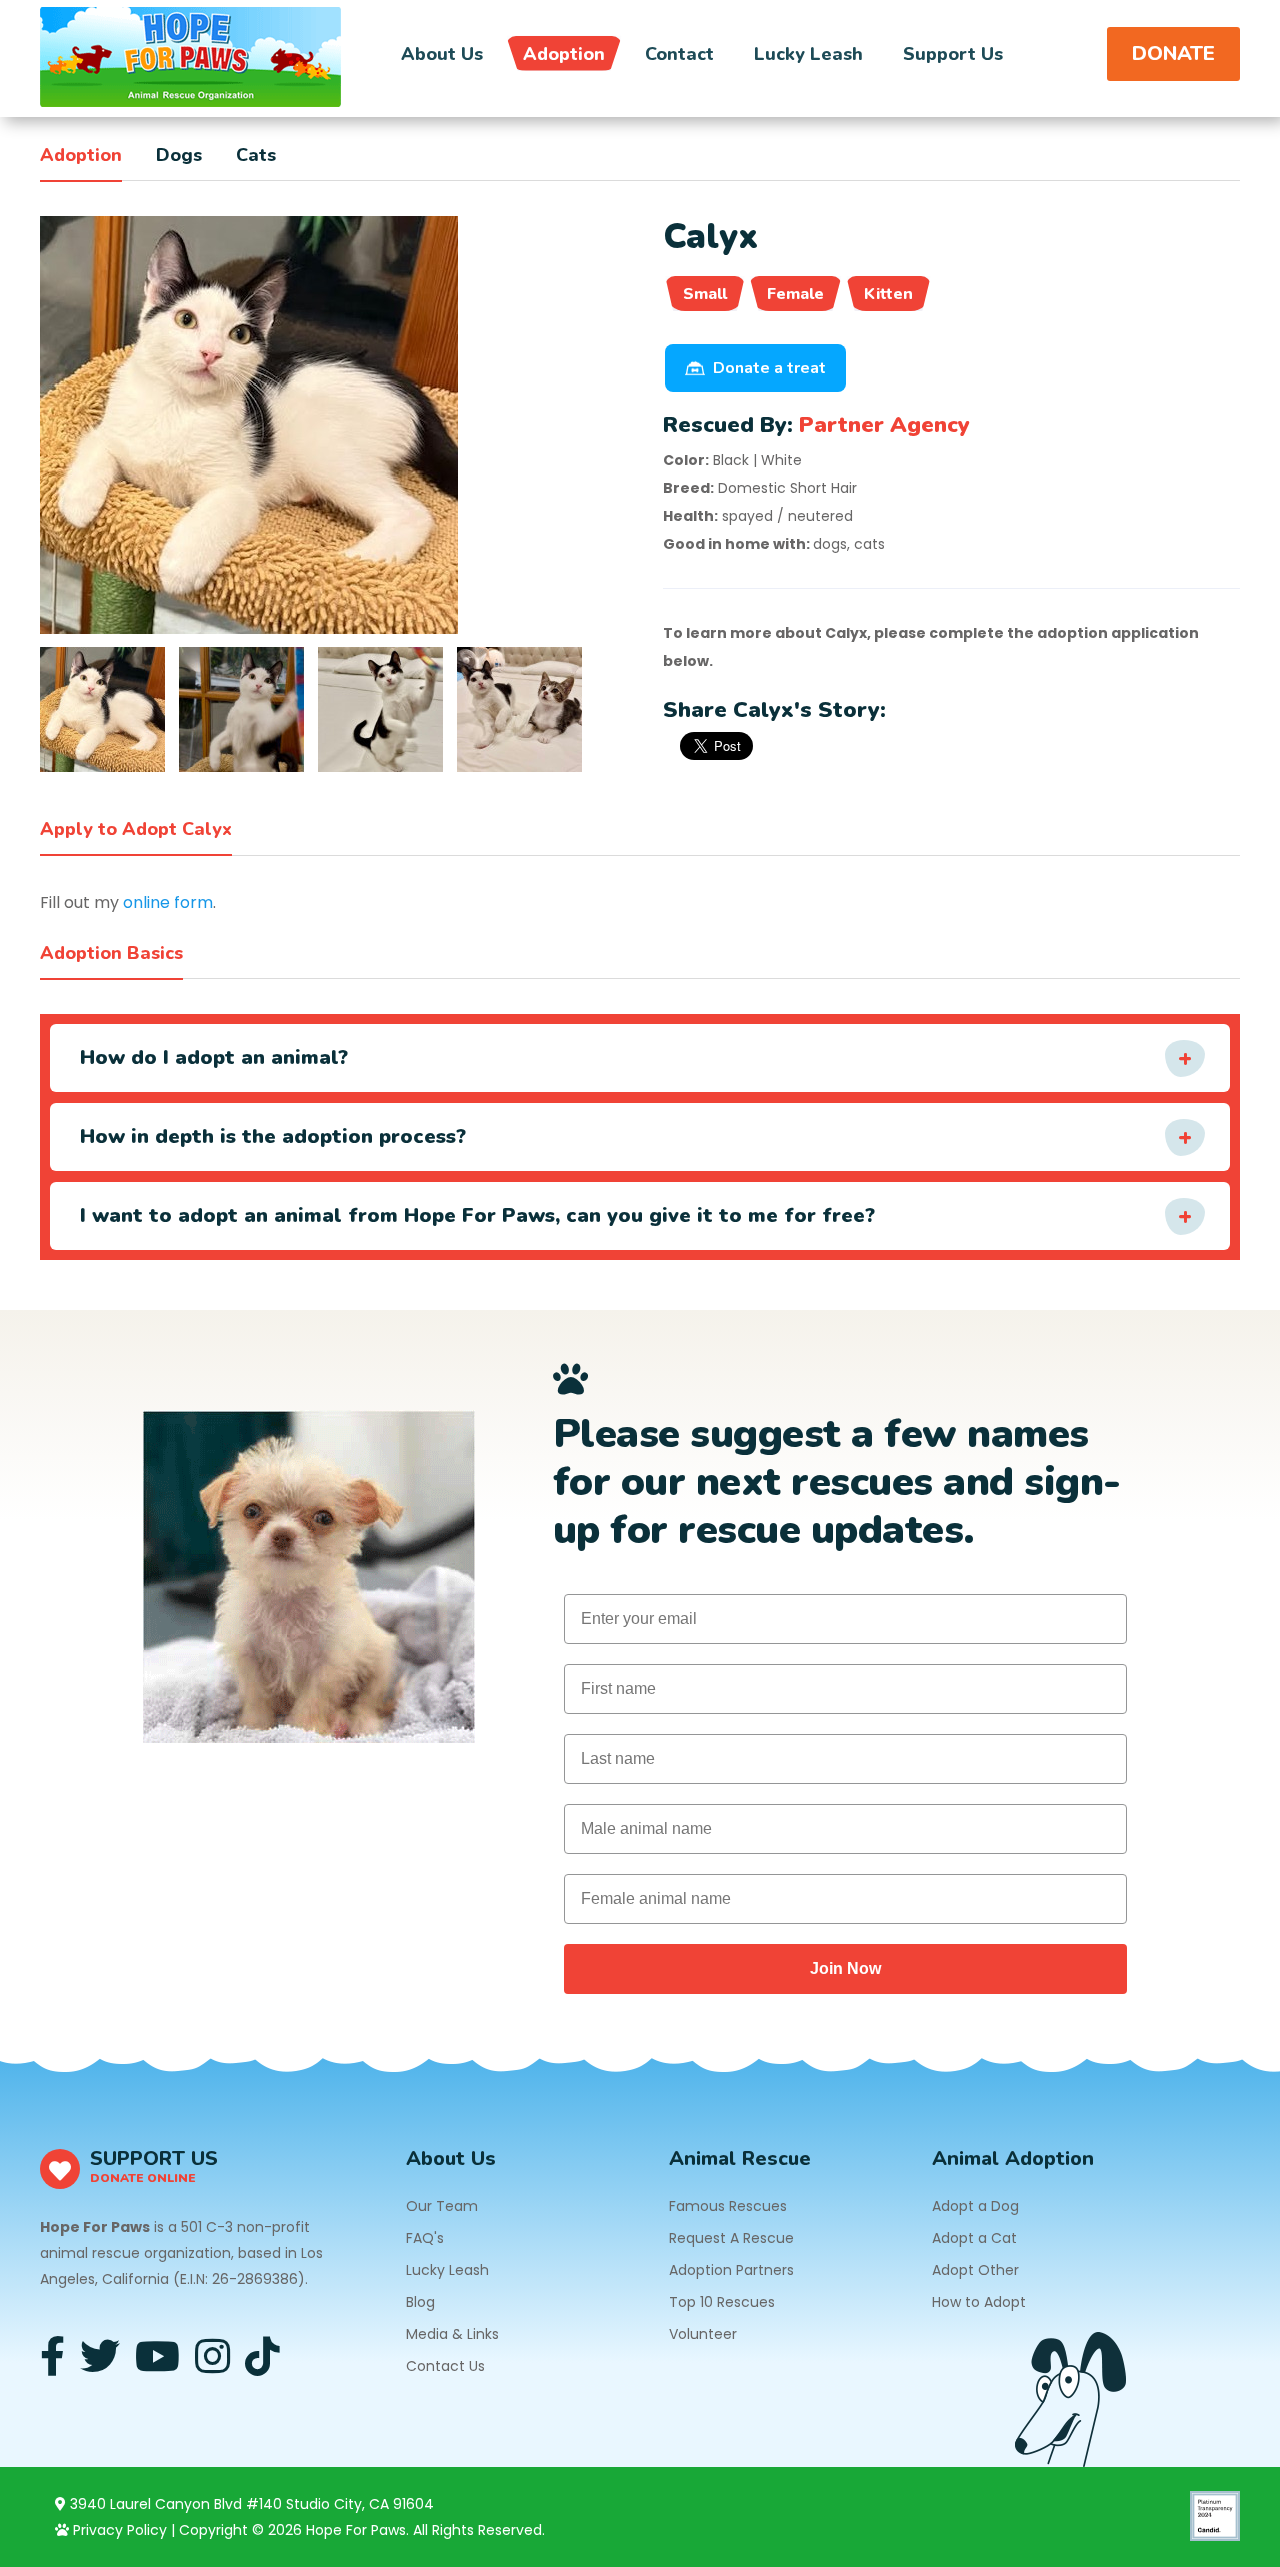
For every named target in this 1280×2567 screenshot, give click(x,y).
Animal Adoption (1013, 2158)
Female (795, 294)
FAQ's (425, 2238)
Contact (679, 54)
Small (705, 294)
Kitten (888, 294)
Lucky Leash (808, 54)
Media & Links (452, 2334)
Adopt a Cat (974, 2238)
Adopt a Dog (975, 2206)
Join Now (845, 1968)
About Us (442, 54)
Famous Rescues (728, 2206)
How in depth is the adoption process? (273, 1136)
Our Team (442, 2206)
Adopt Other (975, 2270)
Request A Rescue (731, 2238)
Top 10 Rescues (722, 2302)
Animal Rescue (740, 2158)
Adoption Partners (731, 2270)
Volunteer (703, 2334)
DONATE (1173, 53)
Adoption (564, 54)
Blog (420, 2302)
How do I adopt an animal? (214, 1057)
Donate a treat (769, 368)
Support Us (953, 54)
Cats (256, 155)
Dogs (179, 155)
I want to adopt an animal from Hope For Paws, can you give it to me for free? (477, 1215)
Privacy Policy (118, 2530)
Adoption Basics (111, 953)
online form (168, 902)
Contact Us (445, 2366)
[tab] (102, 709)
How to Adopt (979, 2302)
